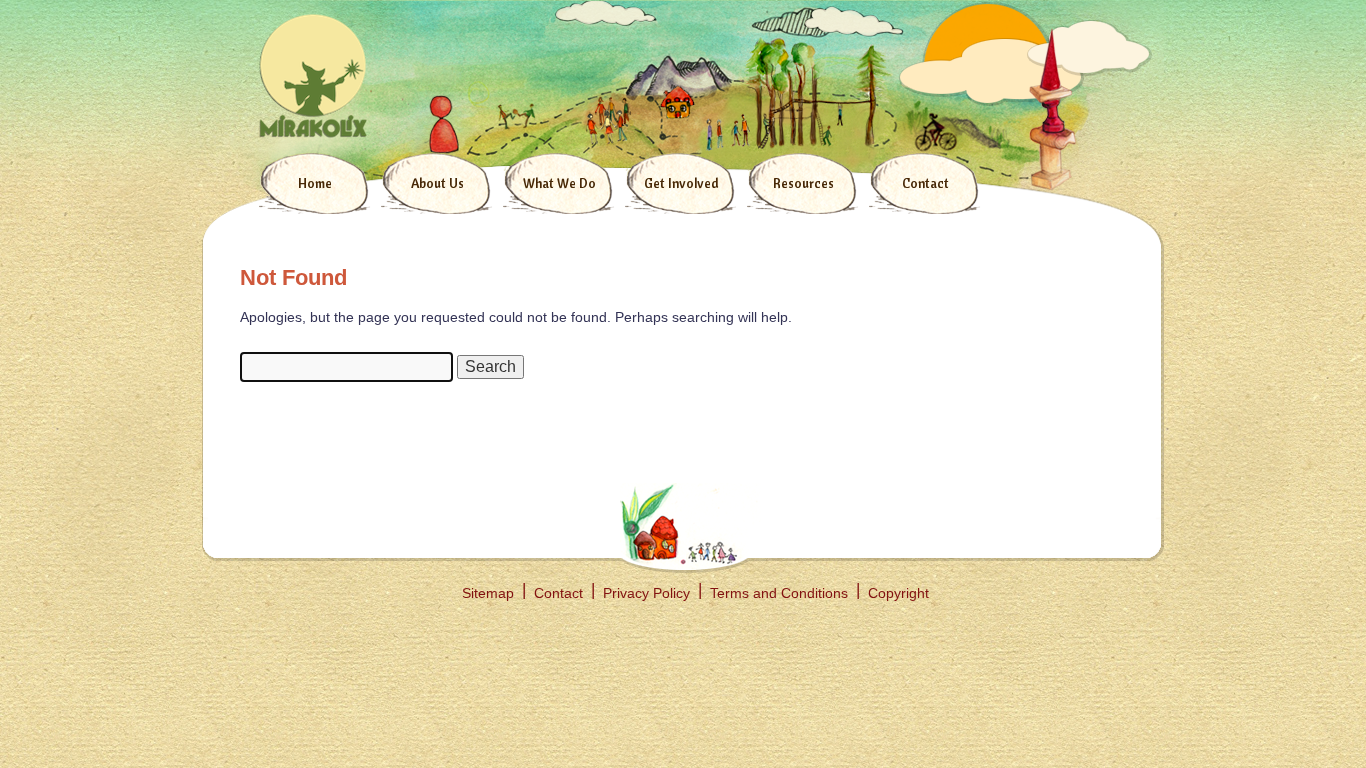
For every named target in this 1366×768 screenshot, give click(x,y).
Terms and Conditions (779, 593)
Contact (925, 183)
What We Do (559, 183)
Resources (803, 183)
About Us (437, 183)
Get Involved (681, 183)
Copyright (898, 593)
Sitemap (488, 593)
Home (315, 183)
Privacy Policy (646, 593)
